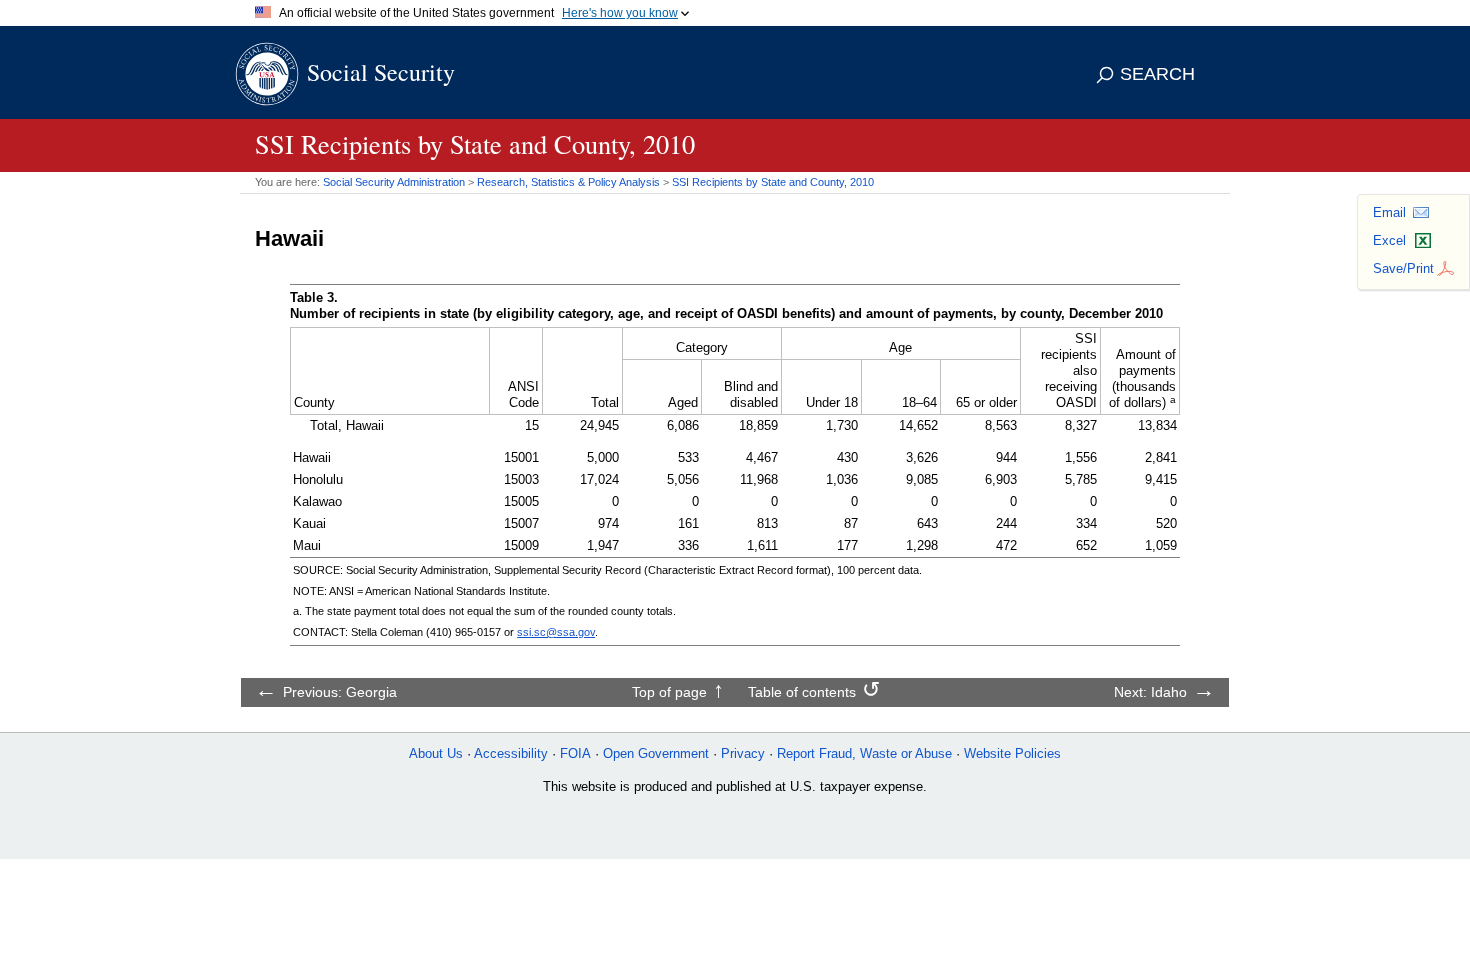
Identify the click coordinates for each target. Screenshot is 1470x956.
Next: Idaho (1150, 692)
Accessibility (511, 753)
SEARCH (1157, 74)
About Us (436, 753)
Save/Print (1403, 268)
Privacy (743, 753)
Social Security (381, 72)
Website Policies (1012, 753)
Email (1389, 212)
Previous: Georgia (340, 692)
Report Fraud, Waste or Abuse (864, 753)
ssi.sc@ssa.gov (556, 632)
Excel (1389, 240)
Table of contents (802, 692)
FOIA (575, 753)
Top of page (669, 692)
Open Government (656, 753)
